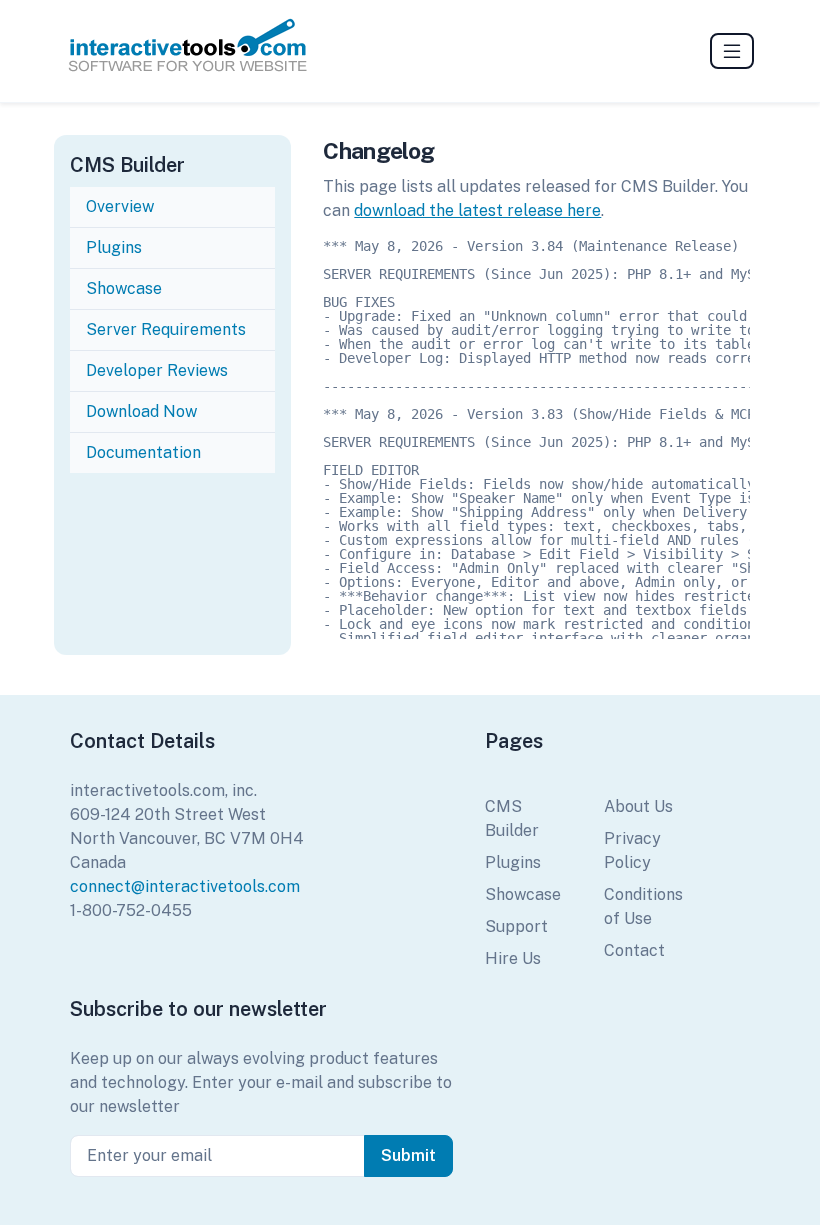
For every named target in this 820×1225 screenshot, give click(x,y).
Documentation (145, 452)
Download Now (141, 411)
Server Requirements (166, 329)
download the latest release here (477, 210)
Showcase (124, 288)
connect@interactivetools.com (185, 886)
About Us (638, 806)
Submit (408, 1155)
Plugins (114, 247)
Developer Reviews (157, 370)
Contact (634, 950)
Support (516, 926)
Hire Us (513, 958)
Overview (120, 206)
